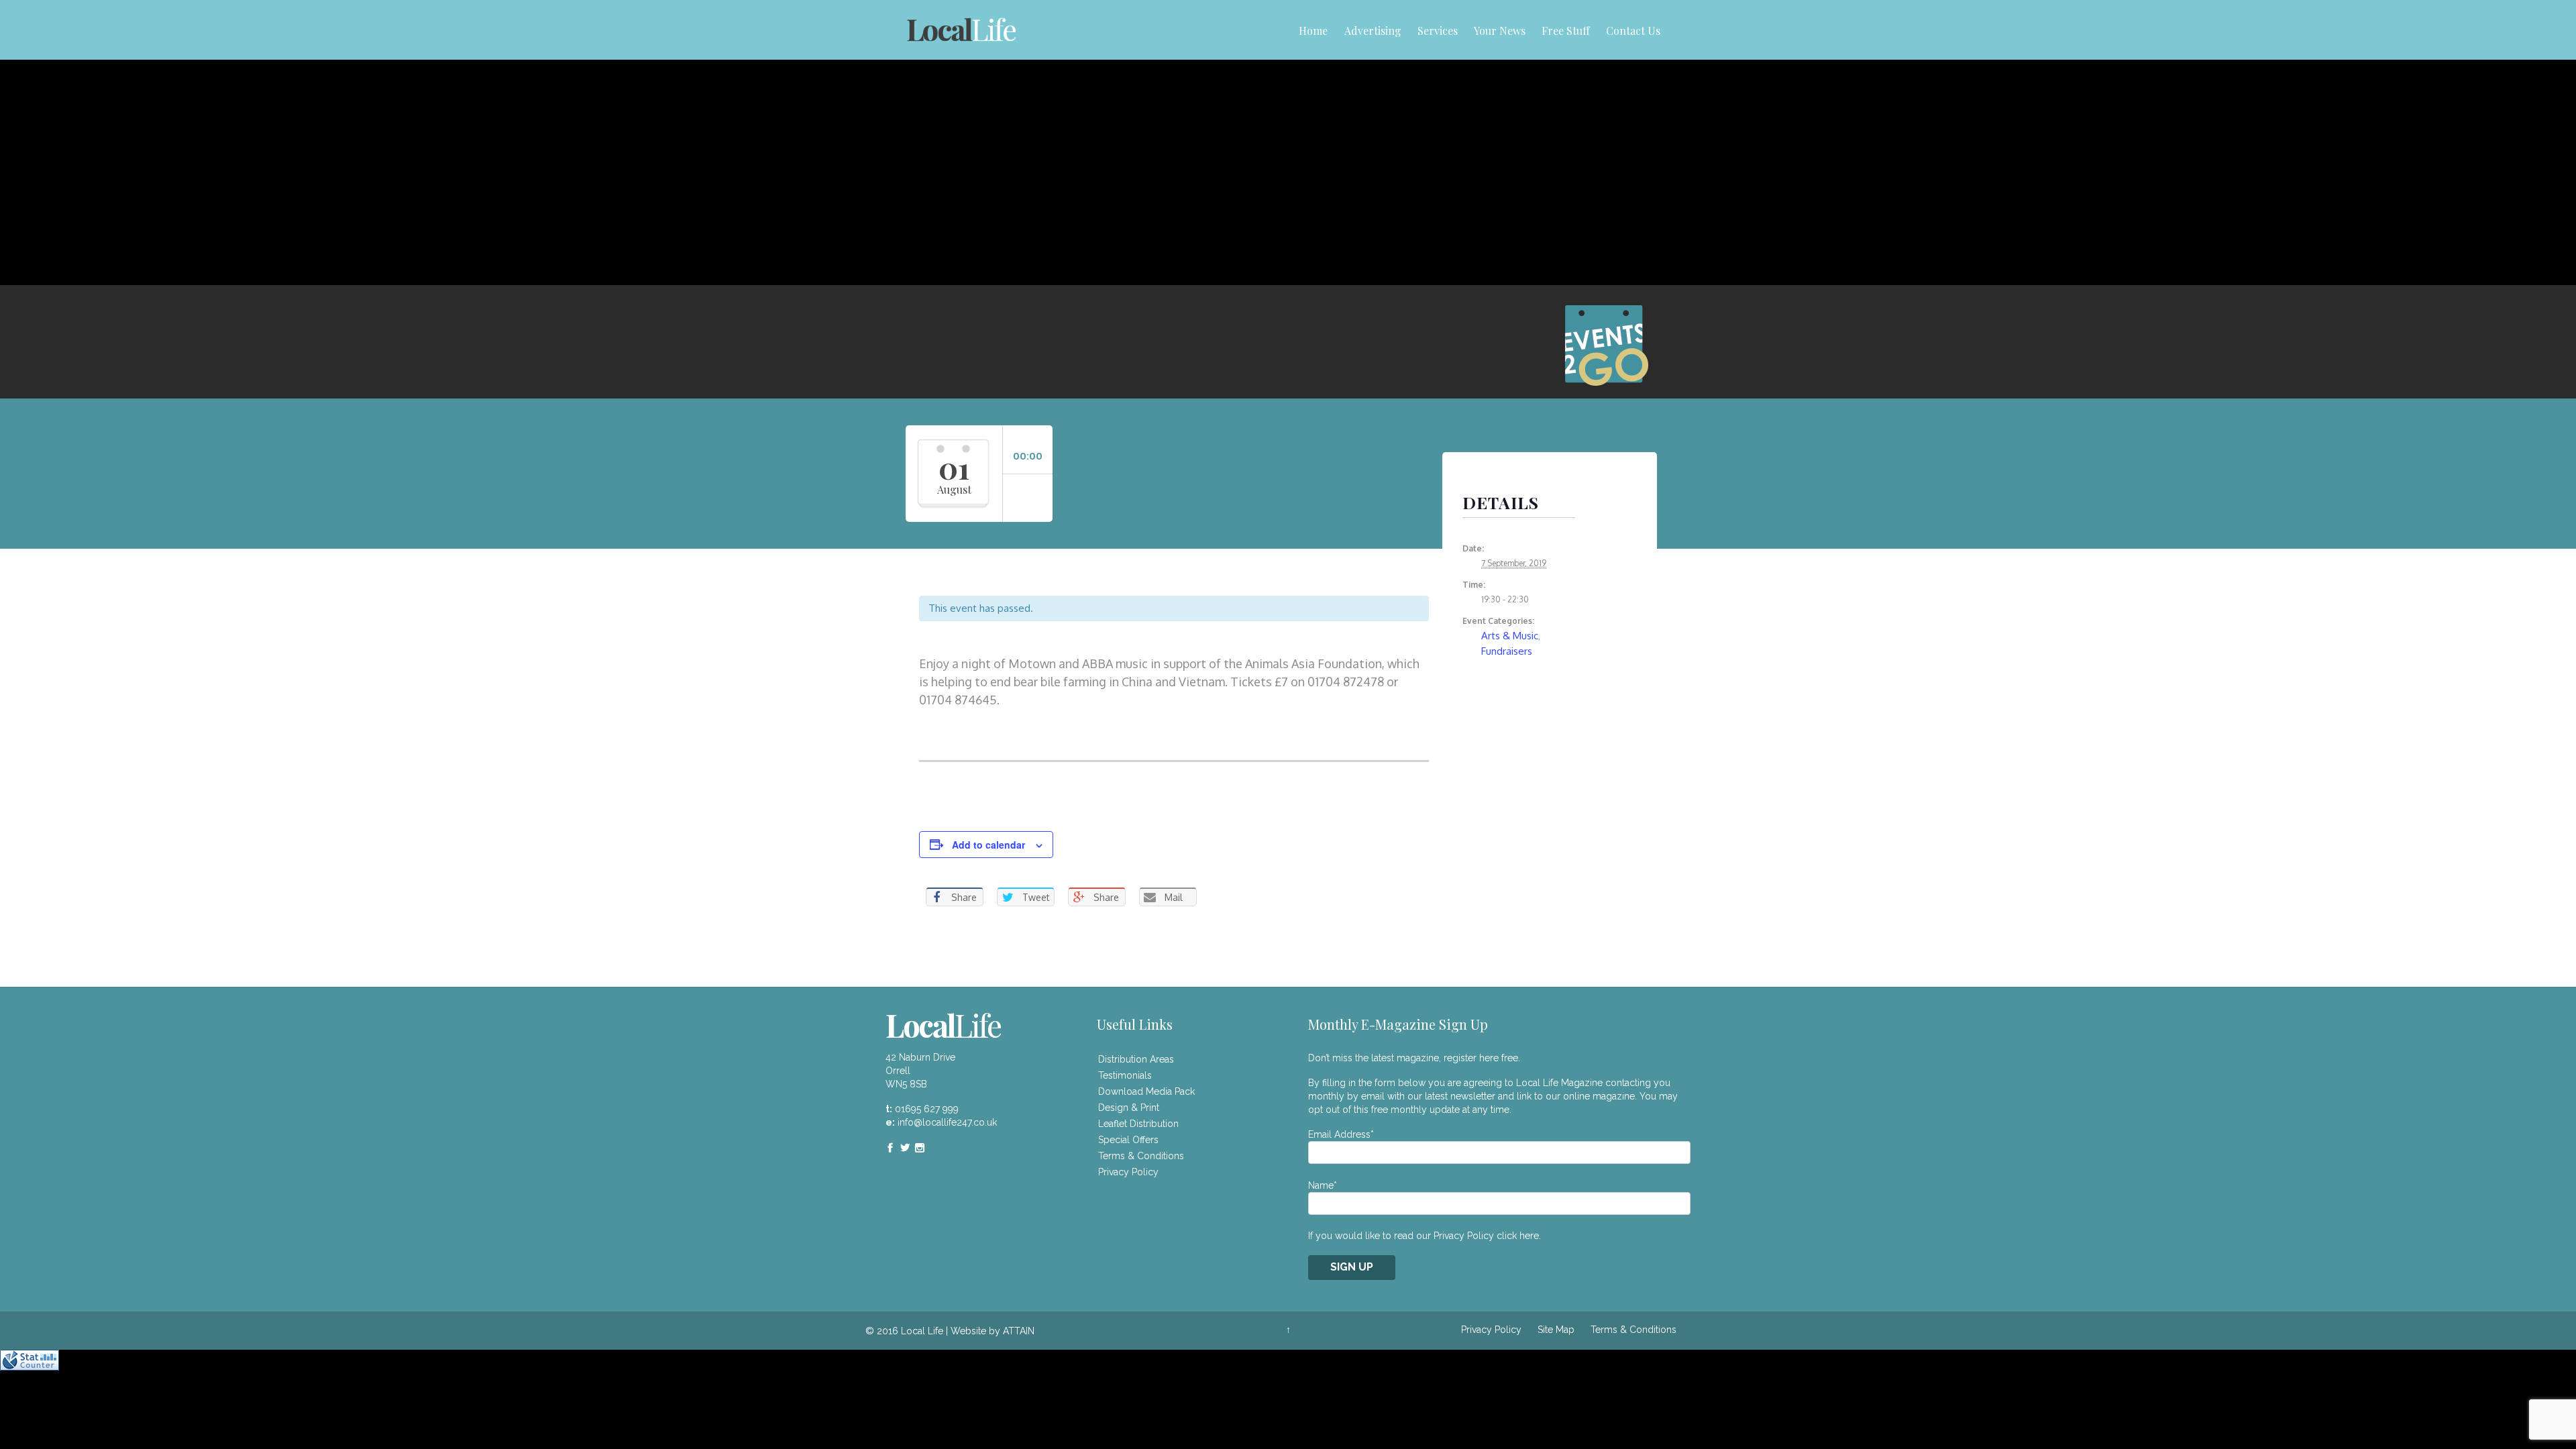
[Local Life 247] (961, 30)
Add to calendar (988, 845)
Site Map (1556, 1330)
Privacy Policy (1128, 1172)
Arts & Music (1510, 636)
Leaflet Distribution (1138, 1124)
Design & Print (1129, 1108)
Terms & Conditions (1141, 1156)
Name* (1323, 1185)
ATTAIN (1019, 1331)
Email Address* (1341, 1134)
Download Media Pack (1146, 1091)
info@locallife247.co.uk (947, 1122)
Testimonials (1125, 1075)
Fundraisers (1507, 651)
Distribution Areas (1136, 1059)
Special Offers (1128, 1140)
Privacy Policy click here (1486, 1236)
